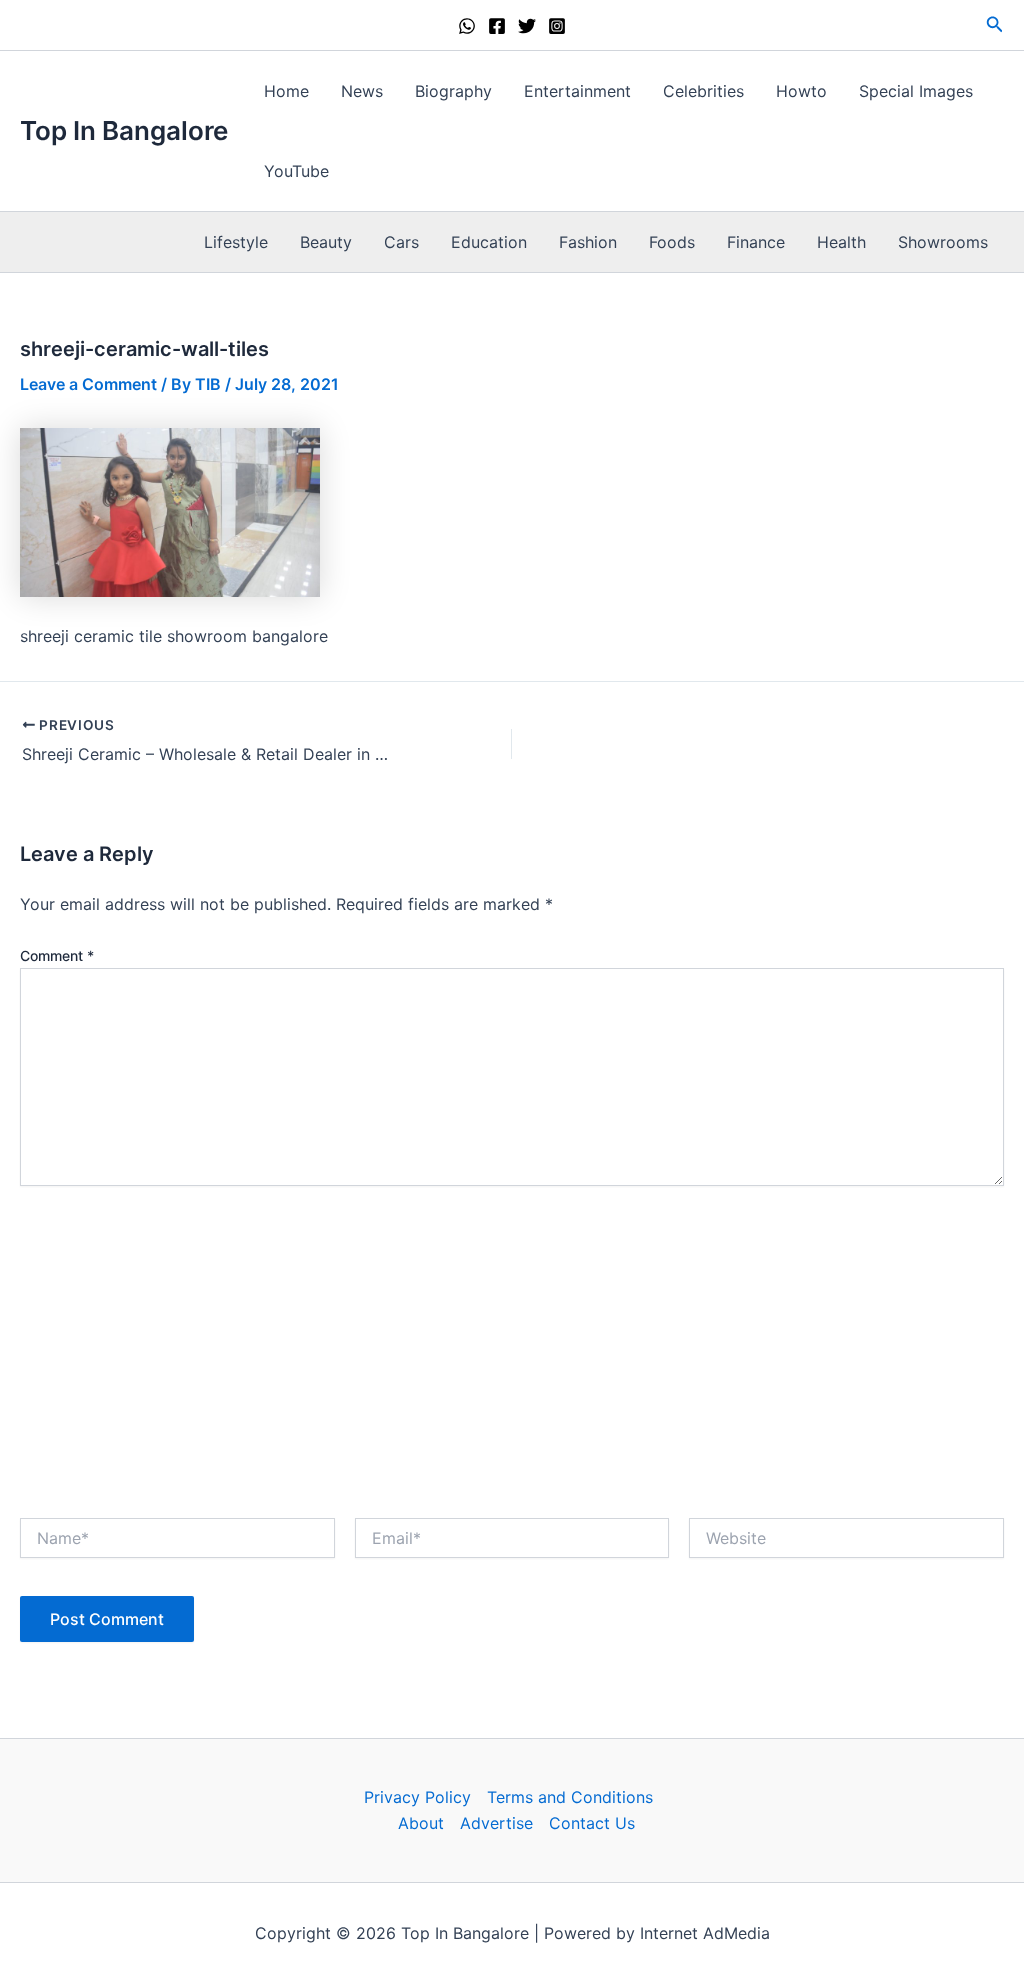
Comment (57, 955)
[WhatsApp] (467, 26)
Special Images (916, 91)
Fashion (588, 242)
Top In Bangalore (124, 130)
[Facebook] (497, 26)
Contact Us (592, 1823)
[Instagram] (557, 26)
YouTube (296, 171)
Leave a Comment (88, 384)
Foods (672, 242)
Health (841, 242)
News (362, 91)
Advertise (496, 1823)
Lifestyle (236, 242)
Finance (756, 242)
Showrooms (943, 242)
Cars (401, 242)
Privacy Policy (417, 1797)
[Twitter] (527, 26)
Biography (453, 91)
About (421, 1823)
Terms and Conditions (570, 1797)
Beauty (326, 242)
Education (489, 242)
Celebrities (703, 91)
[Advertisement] (512, 1346)
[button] (995, 24)
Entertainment (577, 91)
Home (286, 91)
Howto (801, 91)
